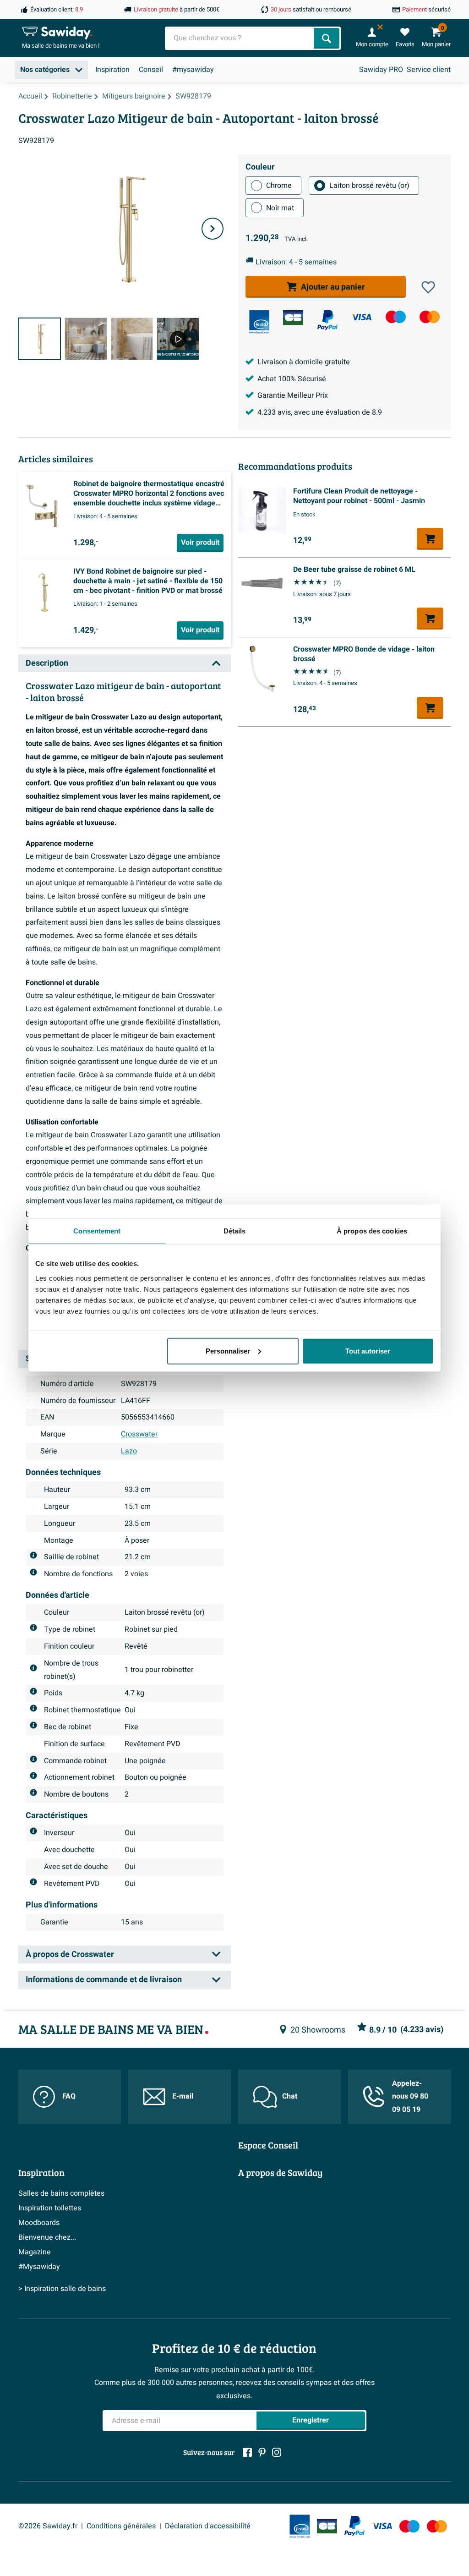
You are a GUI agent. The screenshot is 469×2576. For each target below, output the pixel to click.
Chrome (279, 186)
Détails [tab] (235, 1231)
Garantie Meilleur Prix (293, 395)
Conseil (151, 70)
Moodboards (39, 2223)
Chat (290, 2096)
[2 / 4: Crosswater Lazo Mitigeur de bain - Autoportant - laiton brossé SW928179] (86, 339)
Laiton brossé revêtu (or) (369, 186)
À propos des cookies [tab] (372, 1231)
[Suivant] (213, 229)
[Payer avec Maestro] (396, 317)
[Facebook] (247, 2452)
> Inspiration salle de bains (62, 2289)
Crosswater (139, 1434)
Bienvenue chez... (47, 2237)
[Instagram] (277, 2452)
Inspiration (112, 70)
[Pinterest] (262, 2452)
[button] (428, 287)
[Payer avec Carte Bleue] (293, 318)
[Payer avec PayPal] (327, 320)
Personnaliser (228, 1351)
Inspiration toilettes (50, 2208)
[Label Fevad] (259, 322)
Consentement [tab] (97, 1231)
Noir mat (280, 208)
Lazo (129, 1451)
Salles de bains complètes (61, 2193)
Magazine (35, 2252)
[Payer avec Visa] (361, 317)
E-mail (183, 2096)
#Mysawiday (39, 2267)
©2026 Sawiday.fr (48, 2526)
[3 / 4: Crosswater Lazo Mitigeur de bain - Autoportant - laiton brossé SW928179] (132, 339)
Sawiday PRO (381, 70)
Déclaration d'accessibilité (208, 2526)
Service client (429, 70)
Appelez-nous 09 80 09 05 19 (410, 2097)
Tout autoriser (368, 1351)
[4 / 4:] (178, 339)
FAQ (69, 2096)
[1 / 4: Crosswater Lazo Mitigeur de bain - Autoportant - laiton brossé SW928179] (40, 339)
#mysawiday (193, 70)
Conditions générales (121, 2526)
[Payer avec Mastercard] (430, 317)
